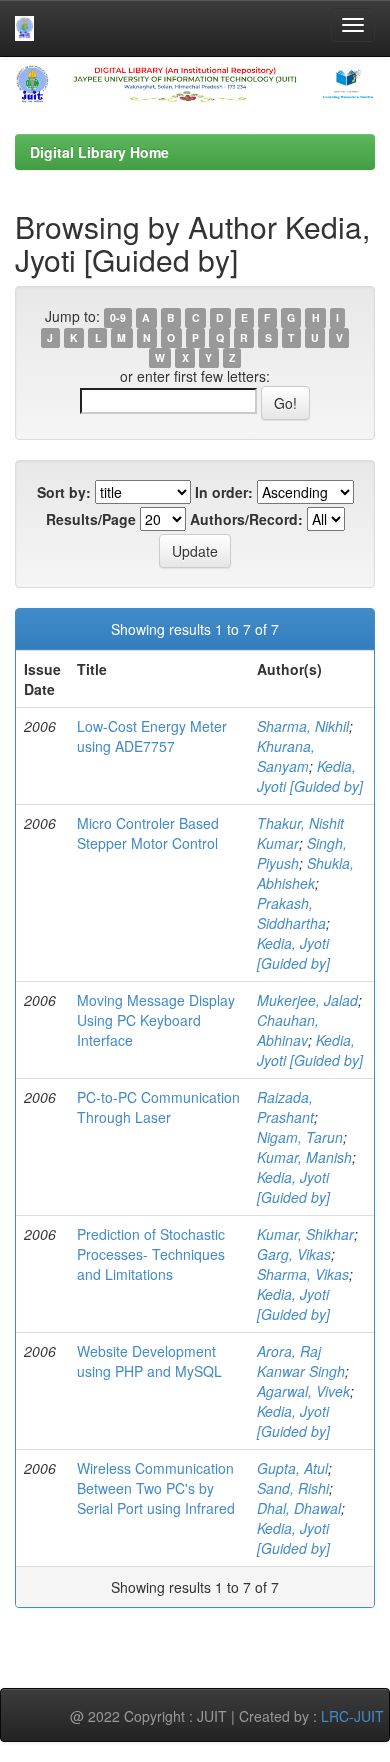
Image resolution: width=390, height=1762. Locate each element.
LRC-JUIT (352, 1716)
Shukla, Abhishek (305, 873)
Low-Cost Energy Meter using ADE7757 (152, 736)
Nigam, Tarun (300, 1137)
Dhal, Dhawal (299, 1508)
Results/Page (91, 519)
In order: (224, 492)
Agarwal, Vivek (303, 1391)
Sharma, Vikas (303, 1274)
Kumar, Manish (304, 1157)
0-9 (118, 317)
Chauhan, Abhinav (288, 1030)
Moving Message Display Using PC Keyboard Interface (156, 1020)
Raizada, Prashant (285, 1107)
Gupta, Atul (292, 1468)
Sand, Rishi (293, 1488)
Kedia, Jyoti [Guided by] (310, 776)
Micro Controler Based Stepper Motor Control (148, 833)
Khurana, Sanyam (286, 756)
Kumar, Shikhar (305, 1234)
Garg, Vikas (294, 1254)
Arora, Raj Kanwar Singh (301, 1361)
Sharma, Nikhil (303, 726)
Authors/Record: (246, 519)
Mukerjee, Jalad (307, 1000)
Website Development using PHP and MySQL (149, 1361)
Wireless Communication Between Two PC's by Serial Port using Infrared (156, 1488)
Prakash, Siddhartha (291, 913)
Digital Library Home (99, 152)
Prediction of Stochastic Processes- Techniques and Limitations (151, 1254)
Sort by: (64, 492)
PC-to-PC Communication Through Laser (158, 1107)
